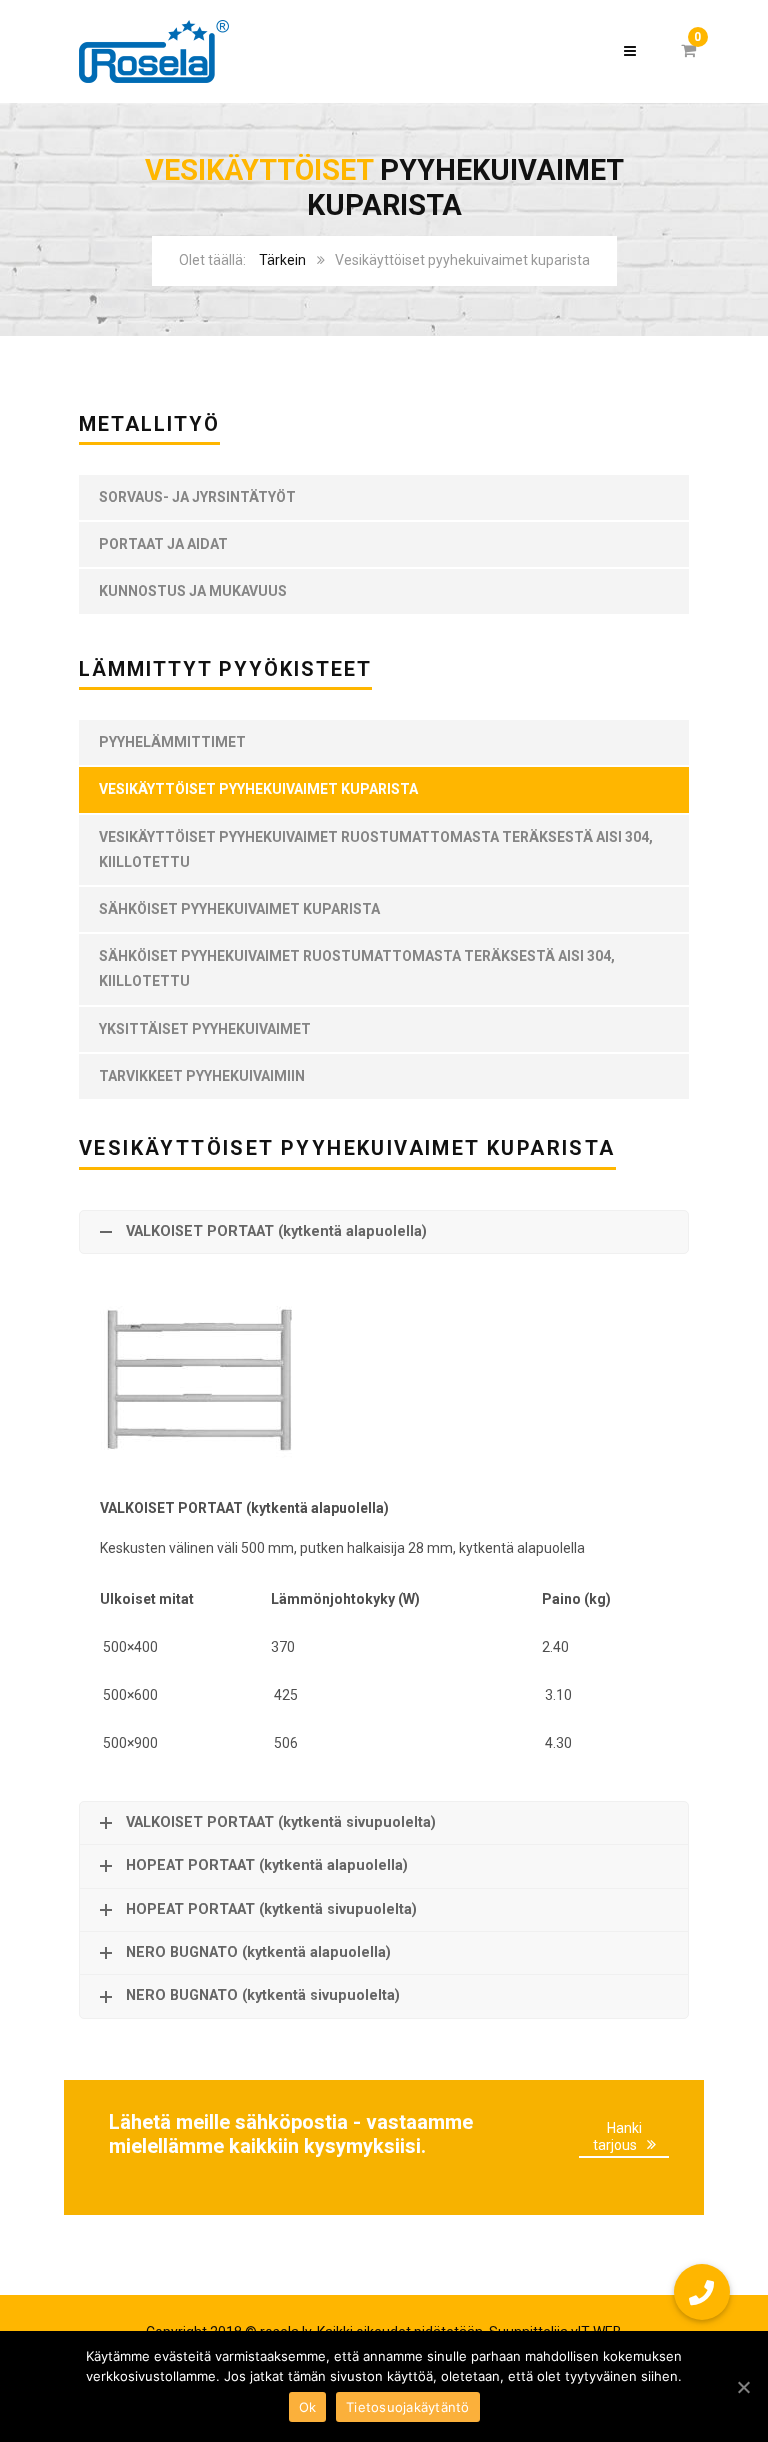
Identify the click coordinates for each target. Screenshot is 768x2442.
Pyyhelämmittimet (172, 742)
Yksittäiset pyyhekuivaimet (205, 1029)
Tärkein (282, 260)
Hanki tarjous (617, 2136)
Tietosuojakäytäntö (408, 2407)
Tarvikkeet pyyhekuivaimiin (202, 1076)
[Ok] (743, 2387)
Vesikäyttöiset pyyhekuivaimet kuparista (258, 789)
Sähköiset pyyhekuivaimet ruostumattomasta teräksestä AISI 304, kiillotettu (357, 968)
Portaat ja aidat (163, 544)
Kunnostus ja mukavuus (193, 591)
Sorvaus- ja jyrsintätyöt (197, 497)
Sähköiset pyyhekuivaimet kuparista (239, 909)
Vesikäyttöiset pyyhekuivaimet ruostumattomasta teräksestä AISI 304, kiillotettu (376, 849)
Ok (308, 2407)
